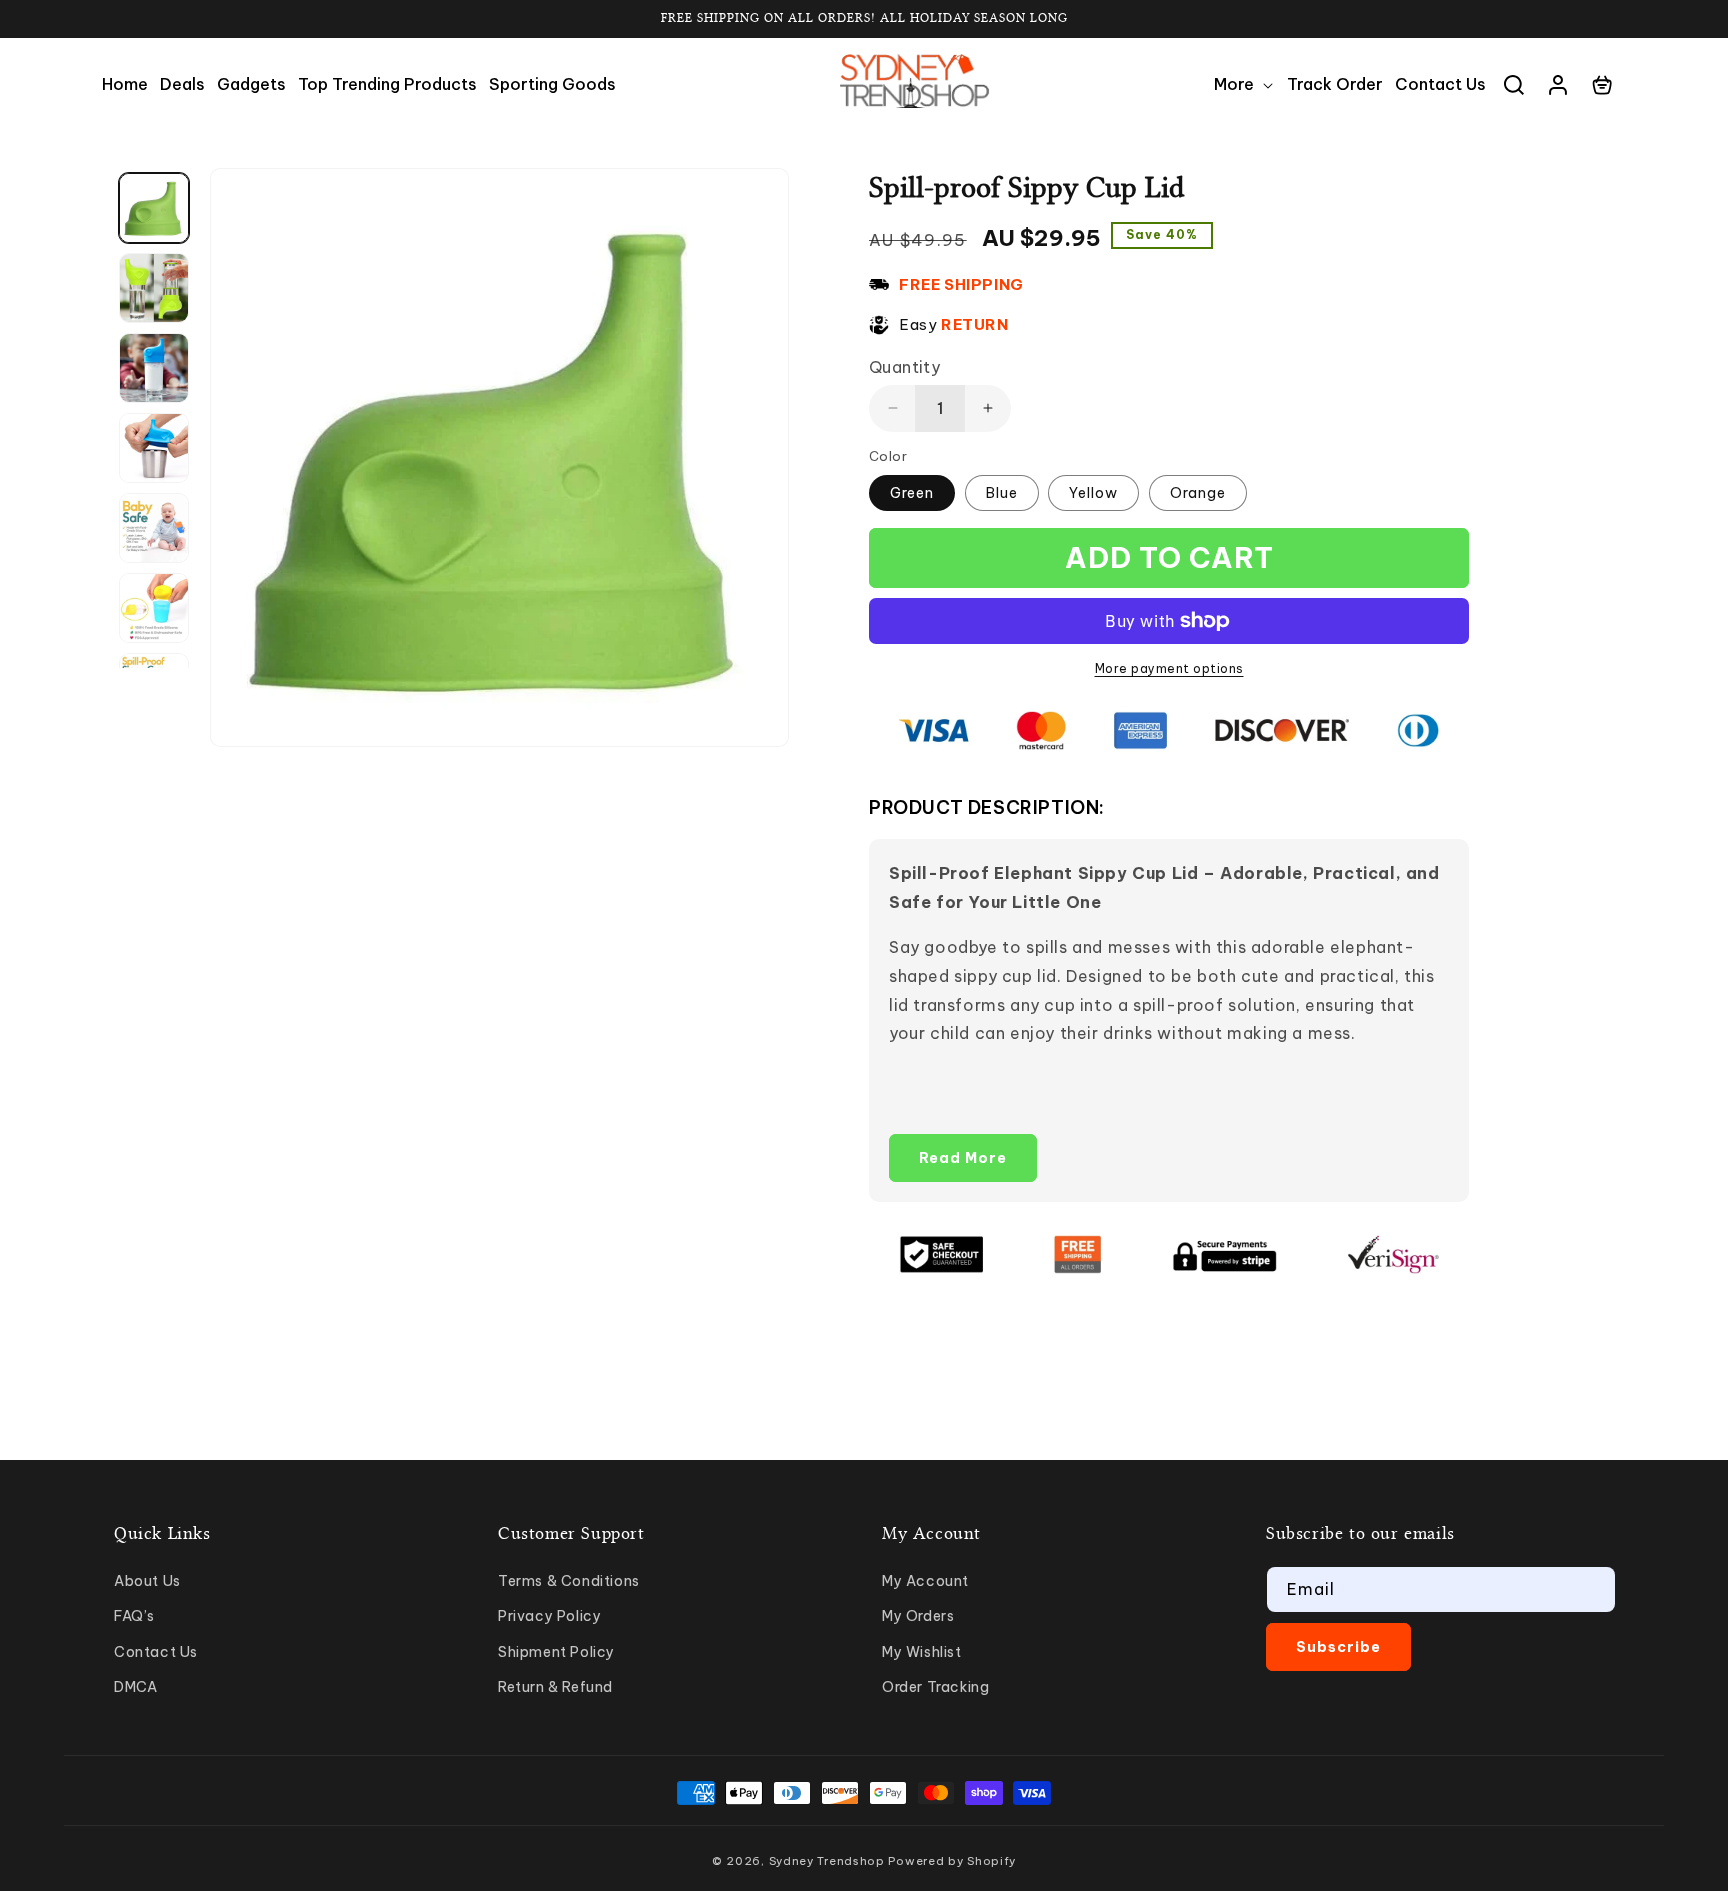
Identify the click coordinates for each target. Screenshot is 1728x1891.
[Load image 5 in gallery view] (154, 528)
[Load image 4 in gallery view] (154, 448)
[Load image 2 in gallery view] (154, 288)
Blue (1002, 493)
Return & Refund (555, 1687)
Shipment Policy (556, 1652)
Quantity (904, 367)
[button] (1244, 84)
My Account (925, 1581)
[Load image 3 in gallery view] (154, 368)
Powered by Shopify (952, 1861)
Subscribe (1338, 1647)
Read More (963, 1158)
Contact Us (156, 1652)
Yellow (1093, 493)
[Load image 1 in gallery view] (154, 208)
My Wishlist (922, 1652)
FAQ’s (134, 1616)
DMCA (135, 1687)
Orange (1198, 493)
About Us (147, 1581)
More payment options (1169, 668)
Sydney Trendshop (827, 1861)
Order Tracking (935, 1687)
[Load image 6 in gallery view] (154, 608)
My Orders (918, 1616)
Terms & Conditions (569, 1581)
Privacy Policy (549, 1616)
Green (912, 493)
